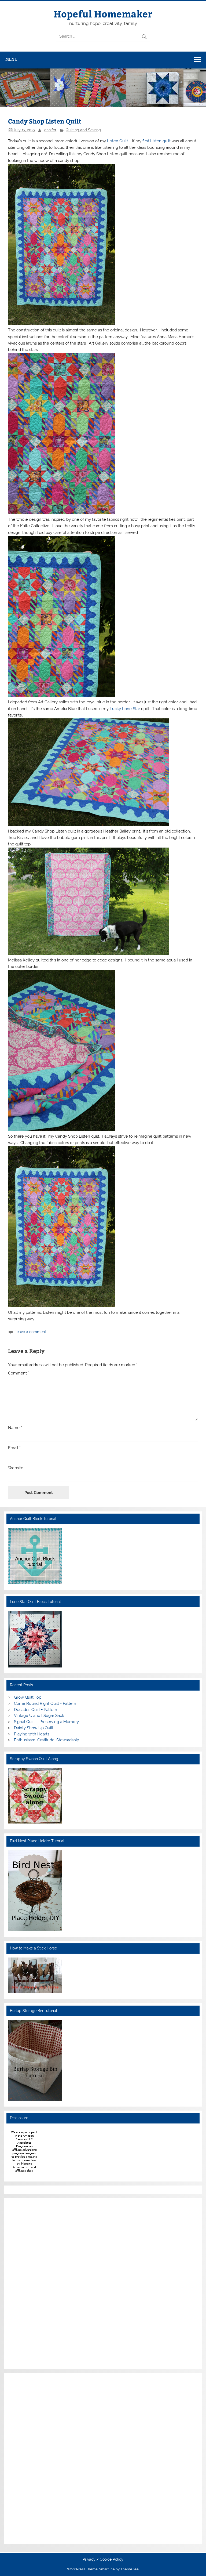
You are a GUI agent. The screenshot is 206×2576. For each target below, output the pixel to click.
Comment (19, 1373)
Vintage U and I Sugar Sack (39, 1716)
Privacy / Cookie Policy (103, 2560)
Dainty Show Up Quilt (34, 1728)
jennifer (50, 130)
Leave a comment (30, 1332)
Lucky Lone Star (125, 709)
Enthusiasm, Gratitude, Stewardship (47, 1740)
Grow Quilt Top (28, 1697)
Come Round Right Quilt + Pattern (45, 1703)
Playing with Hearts (32, 1734)
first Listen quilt (157, 141)
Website (16, 1468)
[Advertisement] (24, 2282)
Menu (12, 59)
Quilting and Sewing (83, 130)
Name (15, 1428)
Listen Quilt (118, 141)
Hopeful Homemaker (103, 14)
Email (14, 1448)
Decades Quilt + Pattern (36, 1710)
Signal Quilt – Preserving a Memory (46, 1722)
